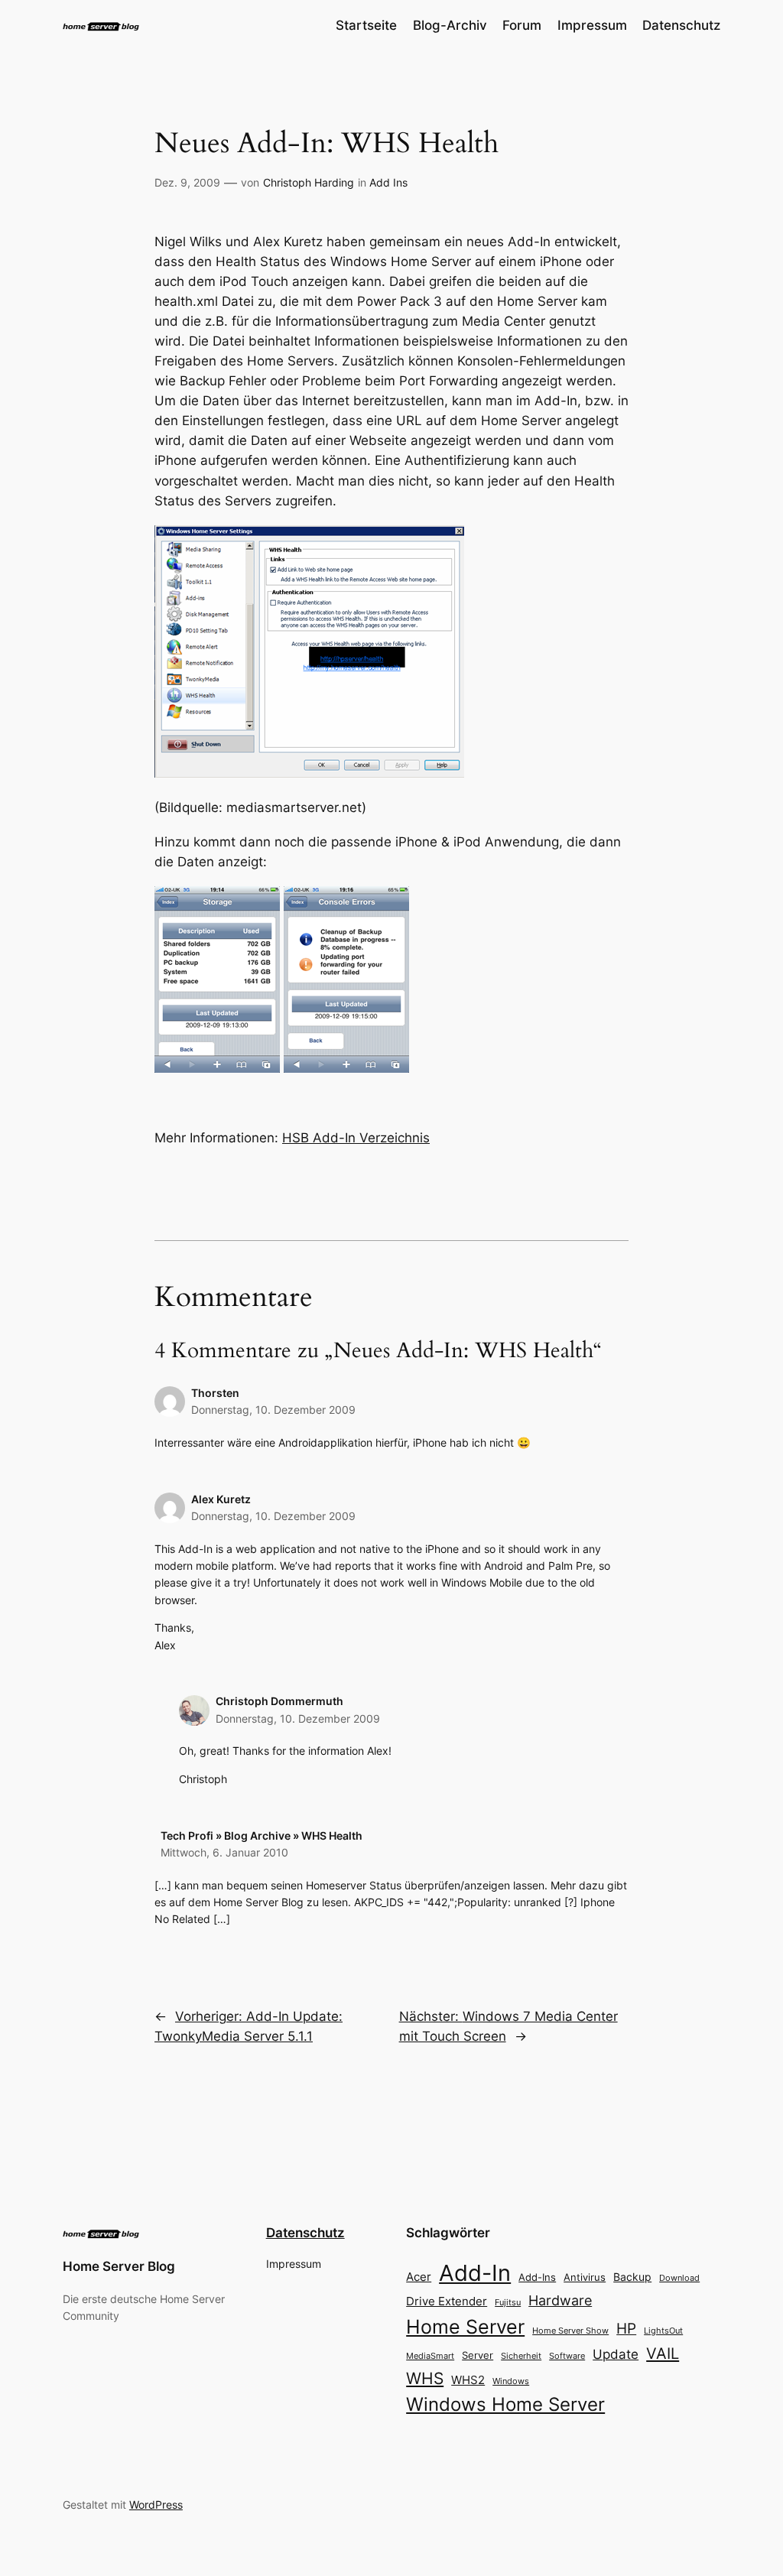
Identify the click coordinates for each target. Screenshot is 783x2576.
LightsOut (663, 2331)
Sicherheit (521, 2356)
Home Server (465, 2326)
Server (478, 2355)
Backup (632, 2277)
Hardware (560, 2300)
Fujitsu (508, 2302)
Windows (511, 2381)
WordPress (156, 2505)
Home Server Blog (119, 2266)
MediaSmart (430, 2356)
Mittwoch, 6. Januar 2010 (224, 1852)
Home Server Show (570, 2331)
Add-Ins (537, 2277)
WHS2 (468, 2380)
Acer (419, 2277)
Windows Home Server (505, 2404)
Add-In (475, 2273)
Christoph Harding (309, 182)
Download (679, 2278)
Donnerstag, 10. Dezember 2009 (273, 1410)
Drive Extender (447, 2302)
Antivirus (585, 2277)
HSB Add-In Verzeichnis (356, 1138)
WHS (425, 2378)
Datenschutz (305, 2233)
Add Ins (388, 182)
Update (616, 2354)
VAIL (663, 2353)
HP (626, 2329)
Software (567, 2356)
